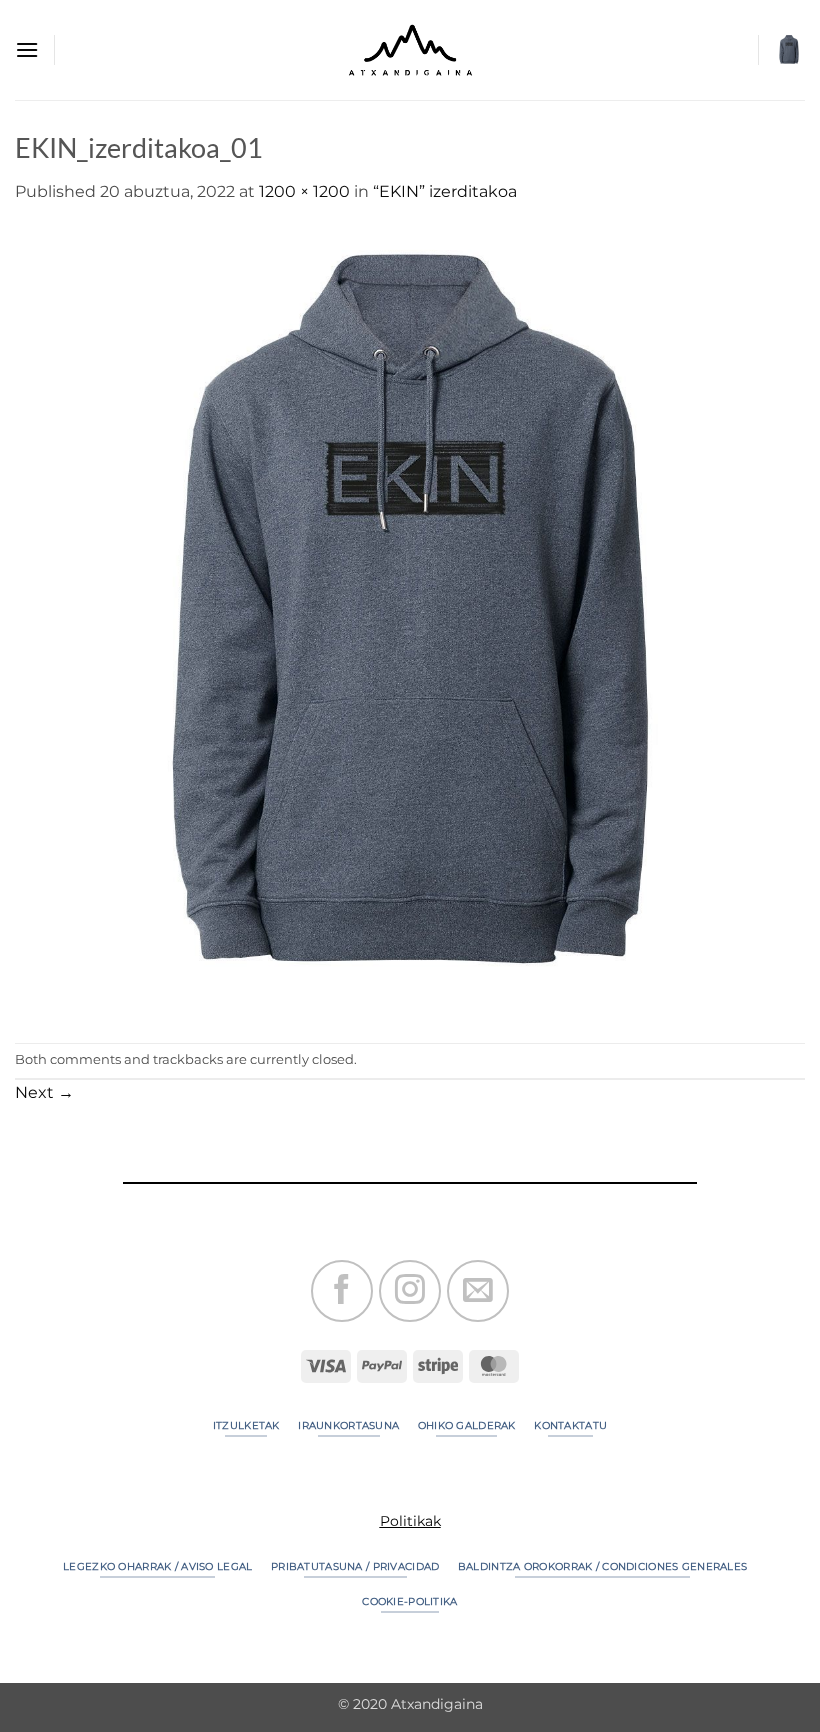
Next (44, 1092)
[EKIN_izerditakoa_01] (410, 622)
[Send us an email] (478, 1291)
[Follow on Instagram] (410, 1291)
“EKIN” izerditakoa (445, 191)
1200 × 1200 (304, 191)
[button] (27, 49)
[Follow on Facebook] (342, 1291)
